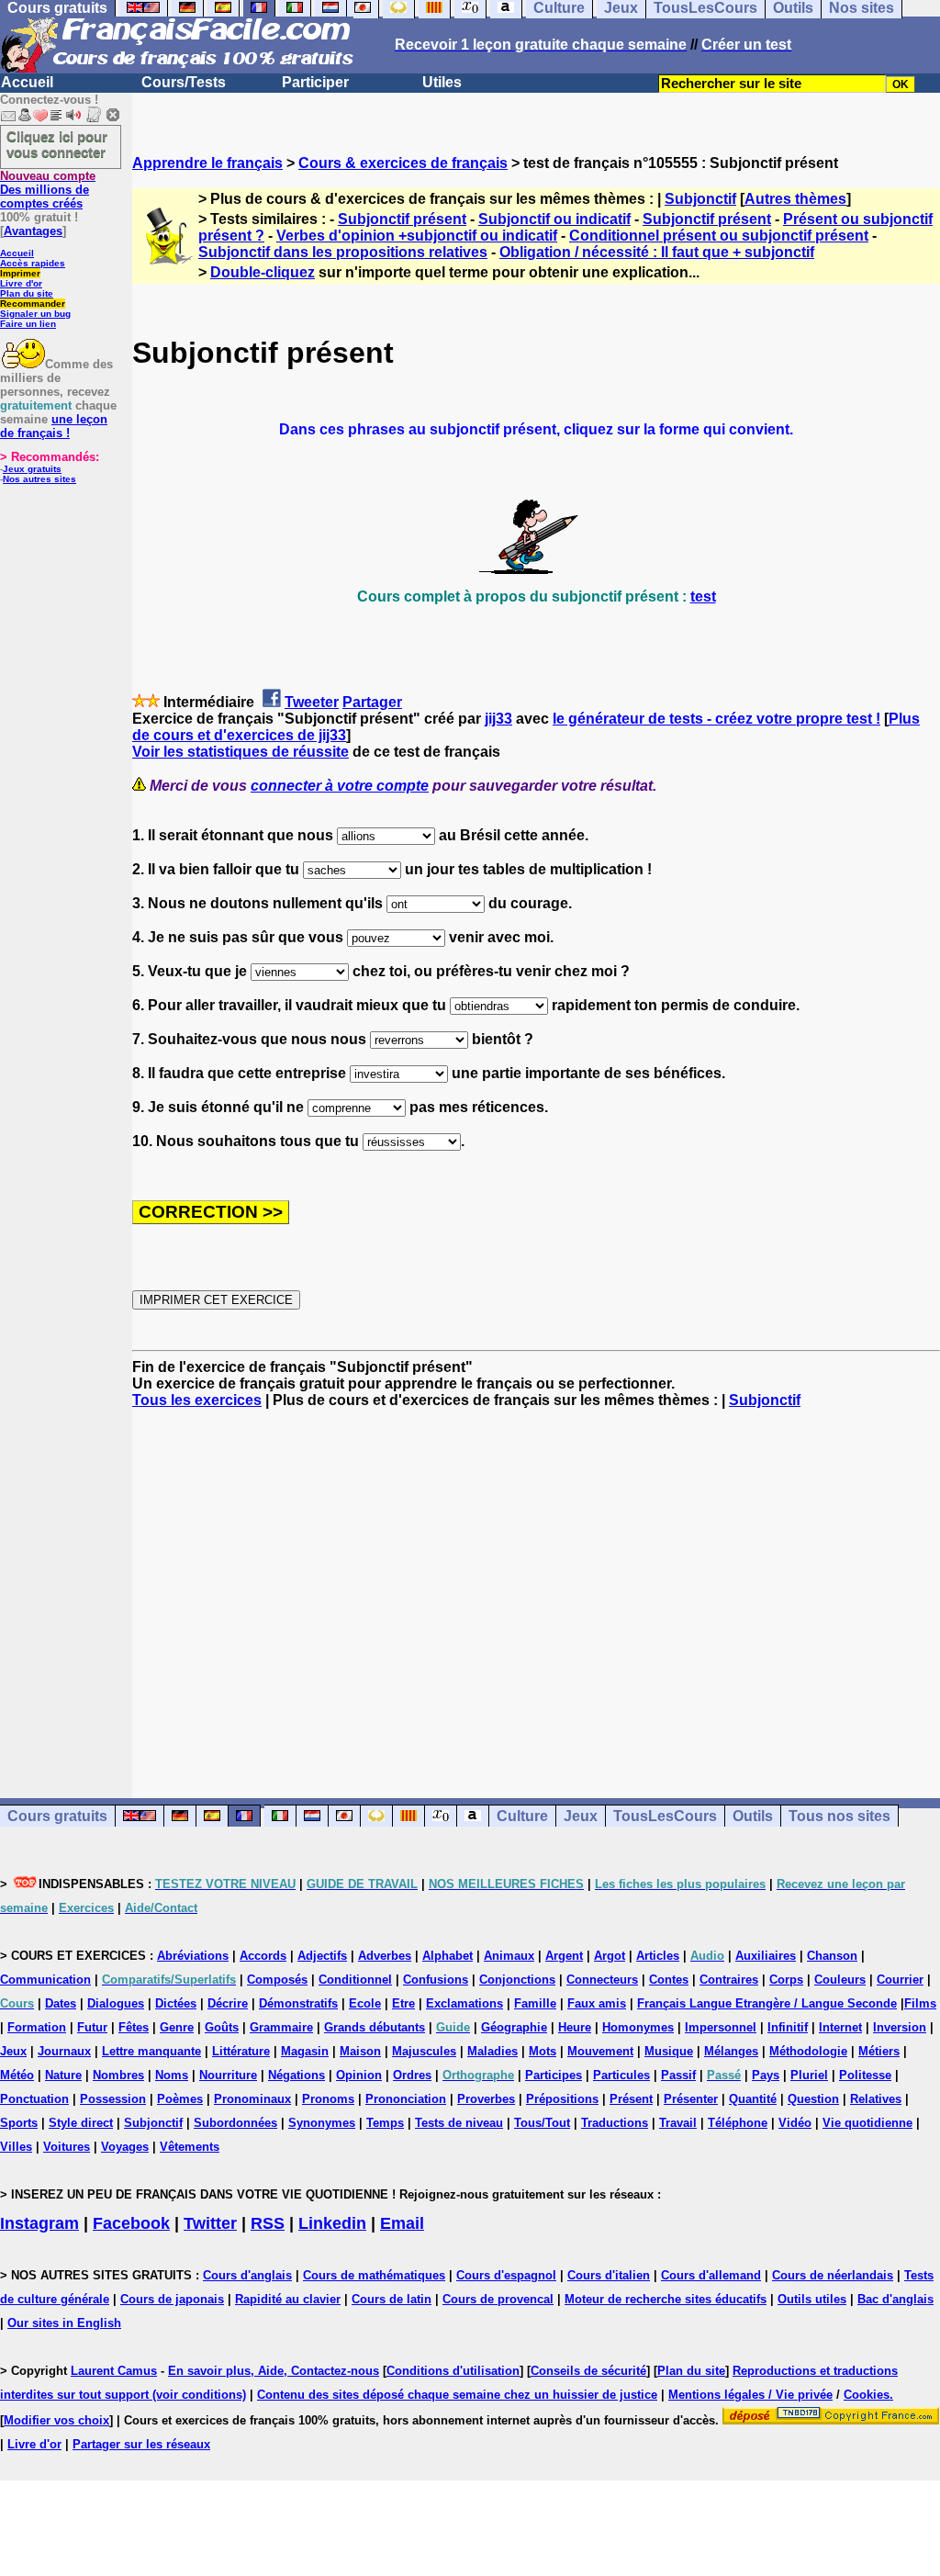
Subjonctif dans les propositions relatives (343, 252)
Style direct (81, 2123)
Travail (678, 2123)
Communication (45, 1980)
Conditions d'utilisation (453, 2371)
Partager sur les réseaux (141, 2444)
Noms (172, 2075)
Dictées (176, 2003)
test (703, 596)
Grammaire (281, 2027)
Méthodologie (808, 2051)
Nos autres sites (39, 479)
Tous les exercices (197, 1400)
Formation (37, 2027)
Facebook (131, 2223)
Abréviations (193, 1956)
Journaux (64, 2051)
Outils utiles (812, 2299)
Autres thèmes (795, 199)
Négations (297, 2075)
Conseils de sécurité (588, 2371)
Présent (631, 2099)
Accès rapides (33, 263)
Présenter (691, 2099)
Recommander (33, 304)
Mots (543, 2051)
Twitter (210, 2223)
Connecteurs (602, 1980)
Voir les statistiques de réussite (241, 752)
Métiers (879, 2051)
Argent (564, 1956)
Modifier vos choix (56, 2420)
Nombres (118, 2075)
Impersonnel (721, 2027)
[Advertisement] (536, 1587)
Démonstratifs (298, 2003)
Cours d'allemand (711, 2275)
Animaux (509, 1956)
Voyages (125, 2147)
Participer (315, 82)
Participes (554, 2075)
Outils (753, 1816)
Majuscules (424, 2051)
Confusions (436, 1980)
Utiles (442, 82)
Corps (786, 1980)
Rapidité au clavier (288, 2299)
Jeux (581, 1816)
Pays (766, 2075)
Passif (678, 2075)
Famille (535, 2003)
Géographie (514, 2027)
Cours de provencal (498, 2299)
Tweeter (312, 702)
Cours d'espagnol (506, 2275)
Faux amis (597, 2003)
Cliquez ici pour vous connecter (57, 144)
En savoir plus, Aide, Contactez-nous (274, 2371)
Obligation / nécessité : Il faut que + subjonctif (657, 252)
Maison (360, 2051)
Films (920, 2003)
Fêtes (134, 2027)
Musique (669, 2051)
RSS (268, 2223)
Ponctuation (34, 2099)
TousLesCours (665, 1816)
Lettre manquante (151, 2051)
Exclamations (464, 2003)
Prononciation (406, 2099)
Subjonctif (700, 199)
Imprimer (20, 273)
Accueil (27, 82)
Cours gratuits (57, 1816)
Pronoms (328, 2099)
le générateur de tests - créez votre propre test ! (716, 719)
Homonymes (638, 2027)
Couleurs (840, 1980)
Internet (840, 2027)
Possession (113, 2099)
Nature (63, 2075)
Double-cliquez (263, 272)
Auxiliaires (766, 1956)
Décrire (228, 2003)
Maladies (492, 2051)
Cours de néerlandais (833, 2275)
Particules (621, 2075)
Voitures (67, 2147)
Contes (669, 1980)
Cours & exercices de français (403, 163)
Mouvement (600, 2051)
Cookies (867, 2395)
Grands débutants (375, 2027)
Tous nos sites (839, 1816)
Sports (19, 2123)
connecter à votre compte (340, 786)
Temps (385, 2123)
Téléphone (738, 2123)
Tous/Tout (542, 2123)
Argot (610, 1956)
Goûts (222, 2027)
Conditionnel (355, 1980)
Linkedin (332, 2223)
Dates (61, 2003)
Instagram (39, 2223)
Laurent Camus (114, 2371)
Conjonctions (517, 1980)
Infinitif (788, 2027)
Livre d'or (21, 283)
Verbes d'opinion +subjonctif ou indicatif (417, 236)
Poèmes (180, 2099)
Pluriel (809, 2075)
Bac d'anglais (895, 2299)
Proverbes (486, 2099)
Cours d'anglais (247, 2275)
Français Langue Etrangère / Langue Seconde (767, 2003)
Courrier (900, 1980)
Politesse (865, 2075)
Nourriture (228, 2075)
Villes (16, 2147)
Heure (575, 2027)
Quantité (753, 2099)
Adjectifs (322, 1956)
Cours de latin (392, 2299)
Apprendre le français (207, 163)
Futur (92, 2027)
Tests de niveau (459, 2123)
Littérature (241, 2051)
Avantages (33, 231)
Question (813, 2099)
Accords (263, 1956)
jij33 (498, 719)
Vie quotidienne (867, 2123)
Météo (17, 2075)
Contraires (729, 1980)
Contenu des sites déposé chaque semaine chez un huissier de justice (457, 2395)
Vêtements (190, 2147)
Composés (277, 1980)
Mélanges (731, 2051)
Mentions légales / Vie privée (750, 2395)
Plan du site (27, 293)
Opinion (359, 2075)
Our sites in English (64, 2323)
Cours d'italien (609, 2275)
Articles (658, 1956)
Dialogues (116, 2003)
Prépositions (562, 2099)
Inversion (900, 2027)
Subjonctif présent (402, 219)
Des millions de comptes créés (48, 190)
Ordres (412, 2075)
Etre (403, 2003)
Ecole (365, 2003)
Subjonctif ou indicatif (554, 219)
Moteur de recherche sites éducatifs (666, 2299)
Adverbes (385, 1956)
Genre (177, 2027)
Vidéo (795, 2123)
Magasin (305, 2051)
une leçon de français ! (54, 426)
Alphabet (448, 1956)
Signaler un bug (35, 314)
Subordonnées (235, 2123)
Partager (372, 702)
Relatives (876, 2099)
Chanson (832, 1956)
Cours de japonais (172, 2299)
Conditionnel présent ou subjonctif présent (719, 236)
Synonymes (322, 2123)
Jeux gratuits (32, 469)
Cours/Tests (184, 82)
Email (402, 2223)
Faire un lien (28, 324)
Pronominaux (252, 2099)
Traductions (615, 2123)
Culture (522, 1816)
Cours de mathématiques (374, 2275)
